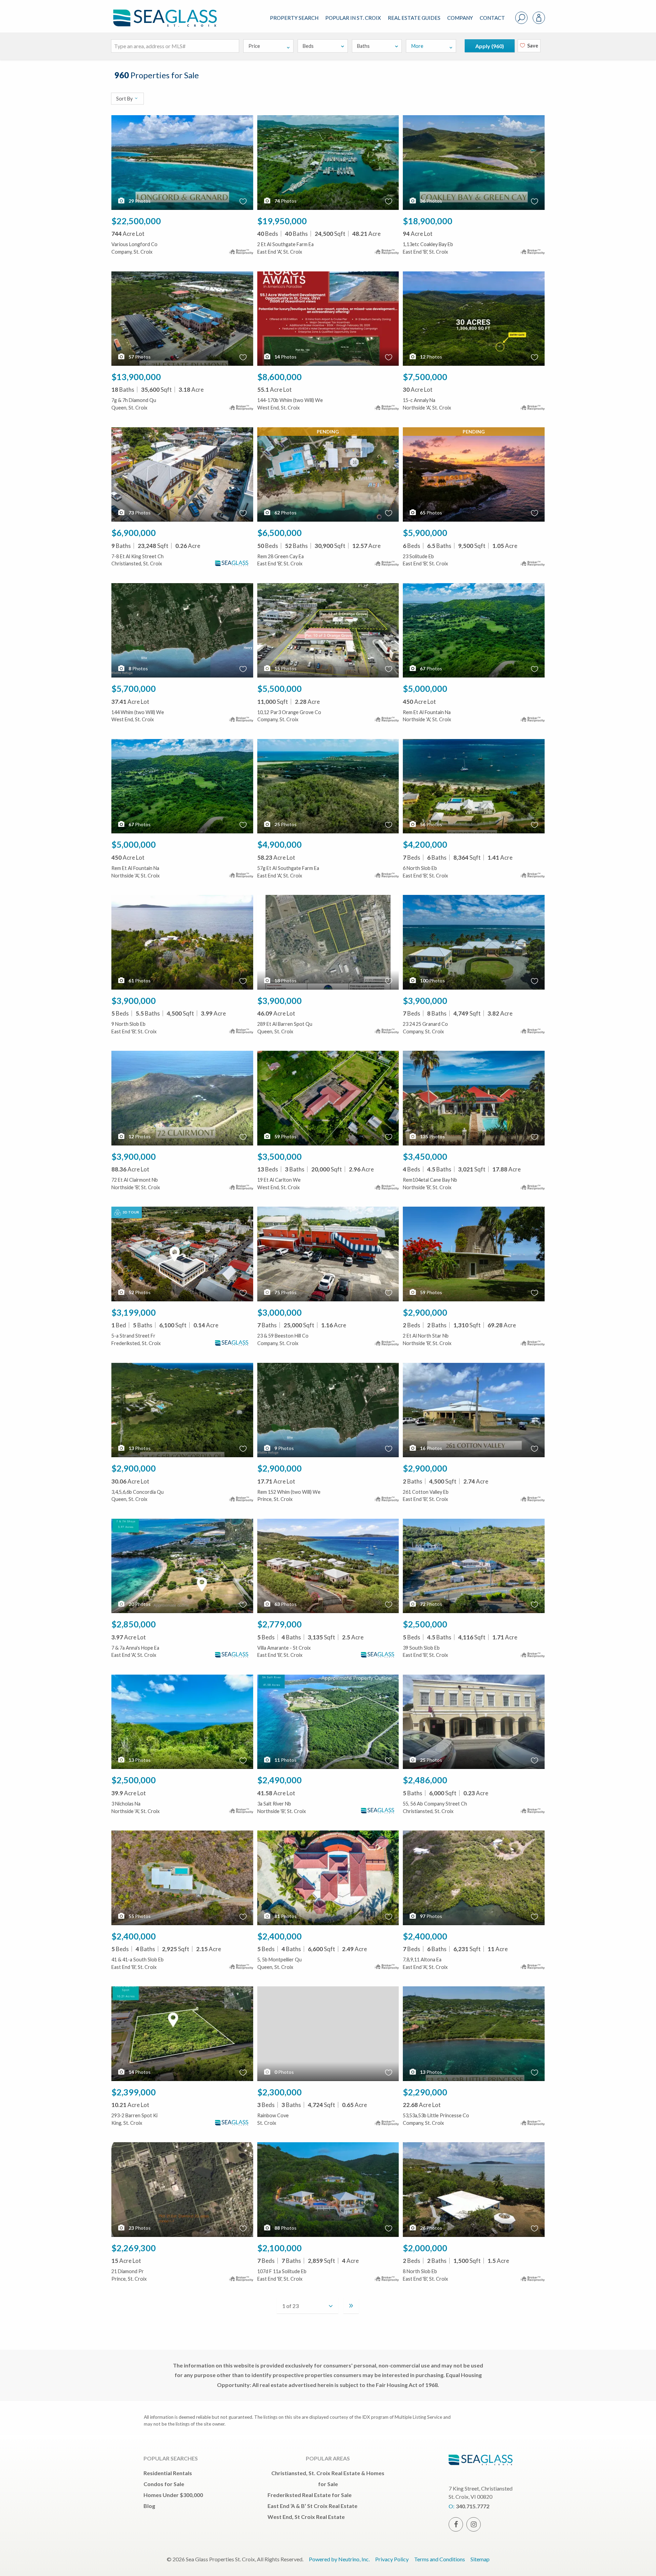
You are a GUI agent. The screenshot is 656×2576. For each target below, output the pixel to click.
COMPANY (460, 18)
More (417, 46)
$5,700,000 (134, 688)
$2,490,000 (279, 1780)
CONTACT (492, 18)
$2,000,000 (425, 2248)
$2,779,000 (279, 1624)
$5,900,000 (425, 533)
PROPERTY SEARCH (294, 18)
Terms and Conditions (440, 2559)
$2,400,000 (134, 1936)
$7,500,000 (425, 377)
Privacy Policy (392, 2559)
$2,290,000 (425, 2092)
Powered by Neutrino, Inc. (339, 2559)
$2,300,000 (279, 2092)
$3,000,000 (279, 1312)
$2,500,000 (425, 1624)
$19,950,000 (282, 221)
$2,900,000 (425, 1312)
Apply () (490, 46)
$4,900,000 (279, 844)
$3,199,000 (134, 1312)
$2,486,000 (425, 1780)
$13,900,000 (136, 377)
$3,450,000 (425, 1156)
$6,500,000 (279, 533)
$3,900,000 (134, 1001)
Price (254, 46)
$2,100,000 (279, 2248)
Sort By (125, 99)
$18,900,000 (428, 221)
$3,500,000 (279, 1156)
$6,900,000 (134, 533)
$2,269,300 (134, 2248)
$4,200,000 (425, 844)
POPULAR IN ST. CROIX (353, 18)
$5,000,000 (425, 688)
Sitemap (480, 2559)
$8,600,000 (279, 377)
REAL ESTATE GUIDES (414, 18)
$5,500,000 (279, 688)
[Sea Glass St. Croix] (170, 12)
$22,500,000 (136, 221)
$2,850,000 (134, 1624)
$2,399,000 (134, 2092)
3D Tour (131, 1212)
